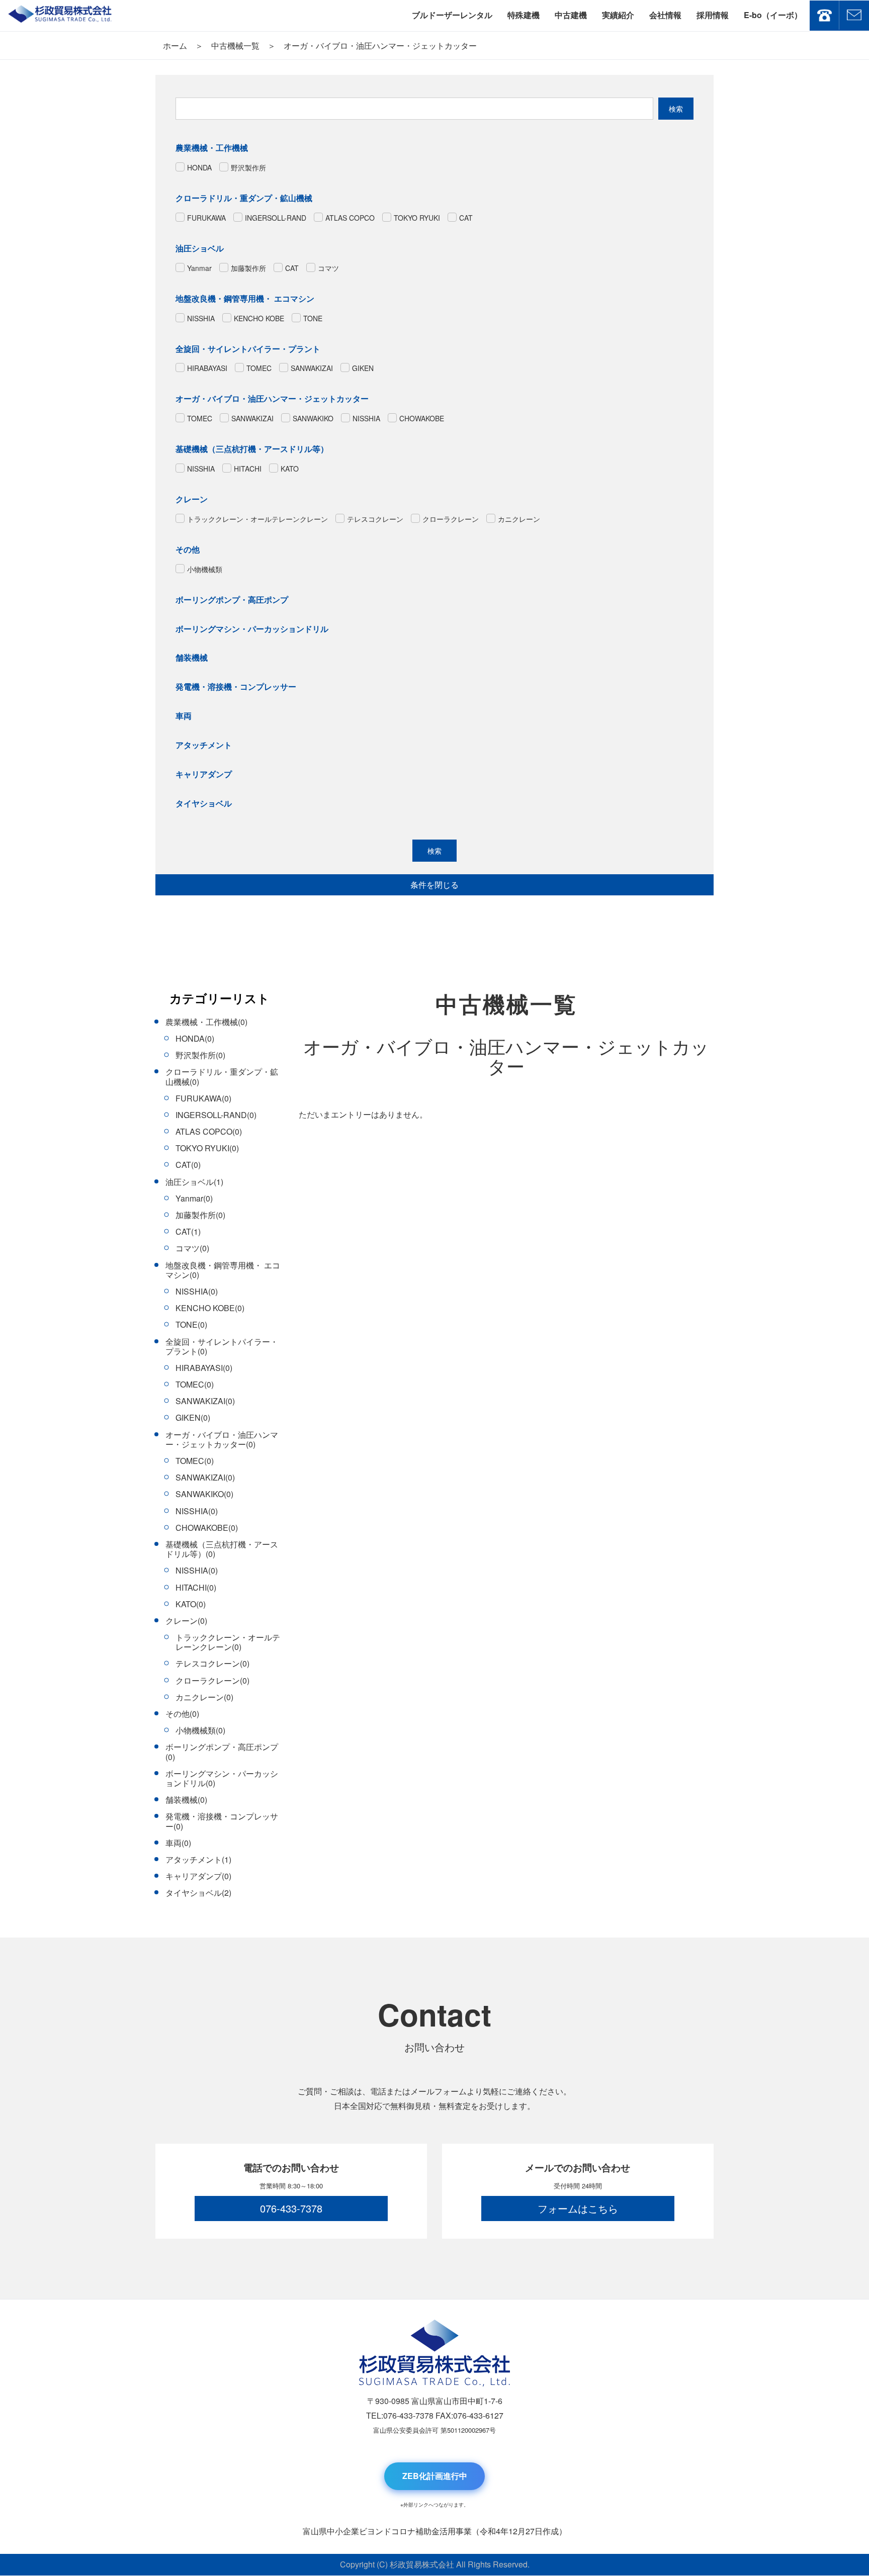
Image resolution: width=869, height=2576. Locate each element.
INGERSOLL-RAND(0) (216, 1115)
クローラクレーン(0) (212, 1680)
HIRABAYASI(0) (204, 1368)
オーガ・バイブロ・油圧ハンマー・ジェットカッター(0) (222, 1439)
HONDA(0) (195, 1038)
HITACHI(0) (196, 1587)
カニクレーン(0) (204, 1697)
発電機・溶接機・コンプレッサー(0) (222, 1821)
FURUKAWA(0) (203, 1098)
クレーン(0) (186, 1621)
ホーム (175, 45)
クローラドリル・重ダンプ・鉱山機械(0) (222, 1076)
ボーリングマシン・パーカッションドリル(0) (222, 1778)
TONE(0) (191, 1324)
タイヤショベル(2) (198, 1893)
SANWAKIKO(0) (204, 1494)
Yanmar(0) (194, 1198)
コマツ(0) (192, 1248)
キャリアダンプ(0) (198, 1876)
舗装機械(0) (186, 1800)
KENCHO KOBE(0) (210, 1308)
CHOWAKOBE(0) (207, 1528)
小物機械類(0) (200, 1730)
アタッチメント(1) (198, 1859)
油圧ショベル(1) (194, 1182)
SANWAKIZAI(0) (205, 1401)
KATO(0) (191, 1604)
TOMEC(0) (195, 1384)
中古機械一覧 (235, 45)
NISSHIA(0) (197, 1291)
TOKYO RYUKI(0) (207, 1148)
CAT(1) (188, 1231)
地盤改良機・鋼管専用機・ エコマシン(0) (223, 1270)
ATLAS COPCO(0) (209, 1131)
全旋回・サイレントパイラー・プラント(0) (222, 1346)
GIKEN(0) (193, 1417)
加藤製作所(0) (200, 1215)
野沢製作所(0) (200, 1055)
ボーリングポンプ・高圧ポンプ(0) (222, 1752)
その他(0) (182, 1714)
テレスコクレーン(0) (212, 1663)
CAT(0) (188, 1165)
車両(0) (178, 1843)
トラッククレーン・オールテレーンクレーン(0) (228, 1642)
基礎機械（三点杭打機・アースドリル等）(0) (222, 1549)
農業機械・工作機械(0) (206, 1022)
